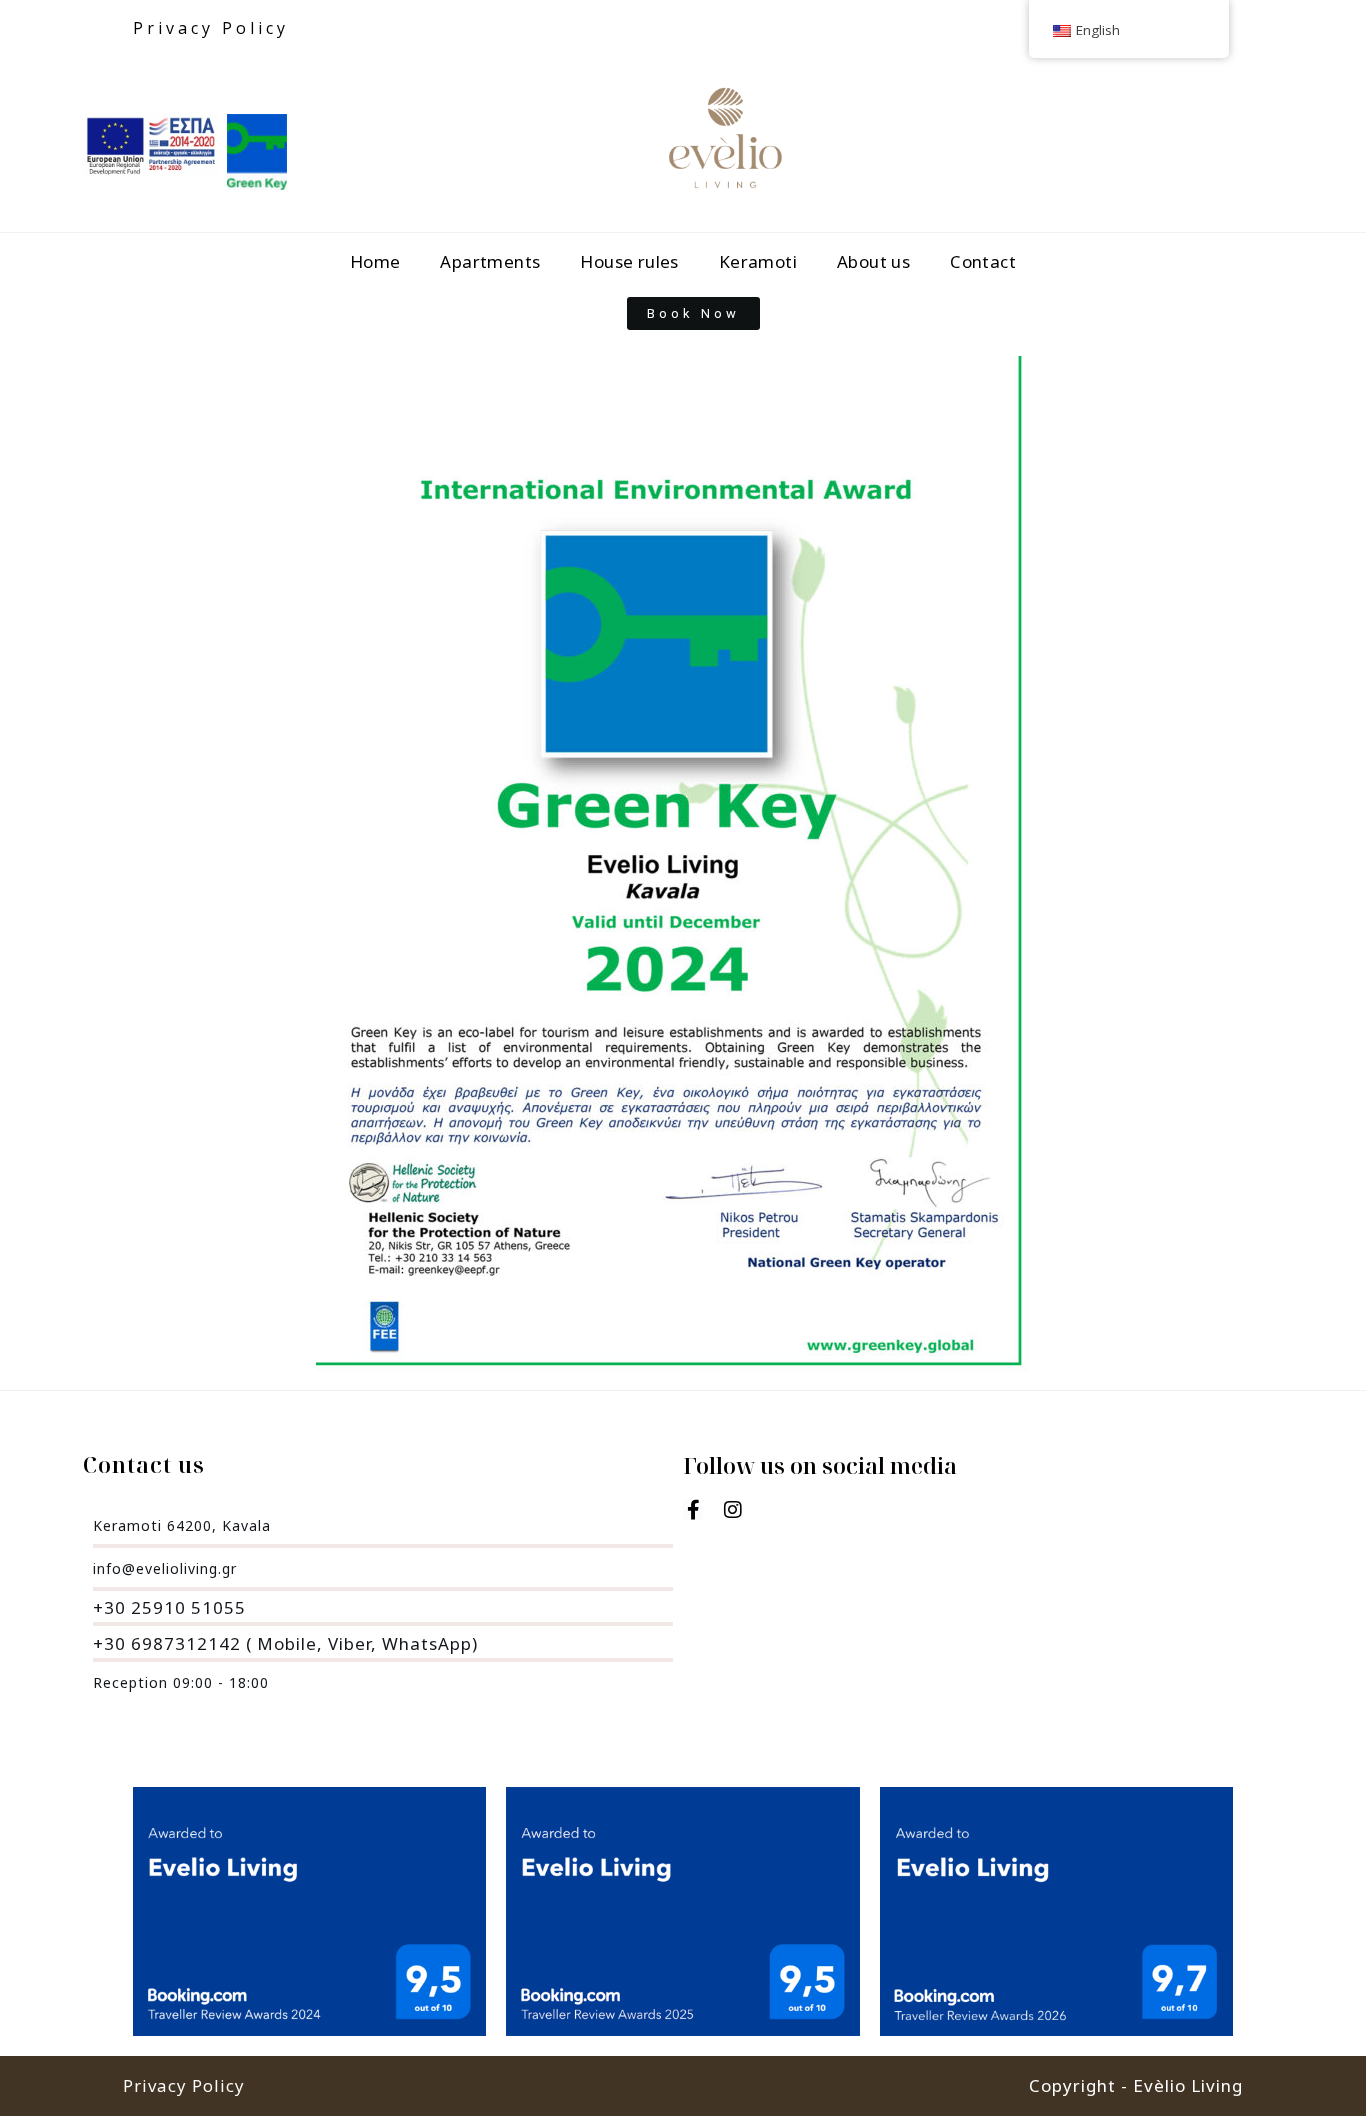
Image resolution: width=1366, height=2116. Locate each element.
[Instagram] (733, 1510)
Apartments (490, 261)
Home (375, 261)
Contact (983, 261)
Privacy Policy (211, 28)
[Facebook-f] (693, 1510)
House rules (629, 261)
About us (873, 261)
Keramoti (758, 261)
